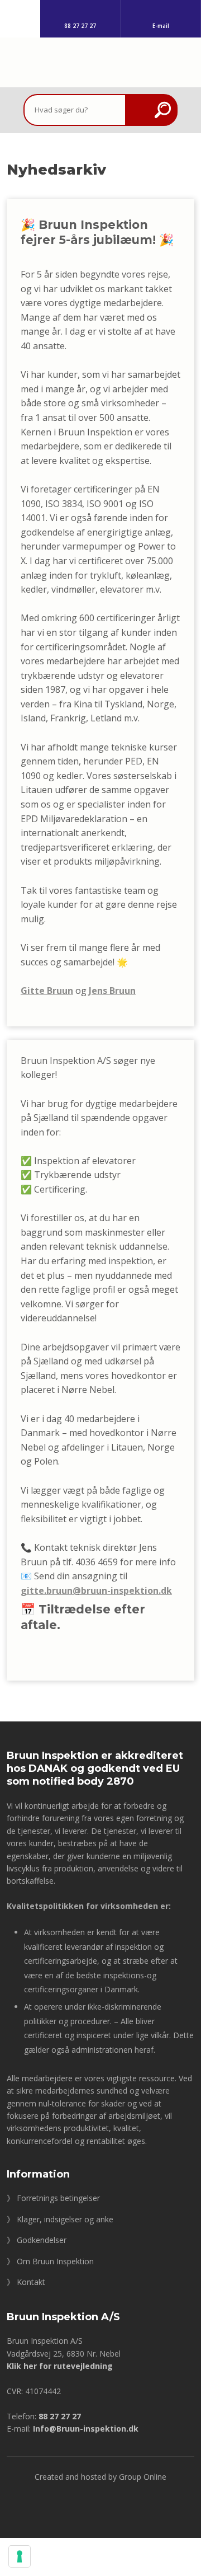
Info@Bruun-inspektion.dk (86, 2429)
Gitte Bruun (47, 991)
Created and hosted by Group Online (100, 2477)
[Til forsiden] (100, 66)
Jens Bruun (112, 991)
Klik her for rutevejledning (60, 2366)
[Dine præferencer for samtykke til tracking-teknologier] (20, 2556)
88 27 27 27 (60, 2416)
